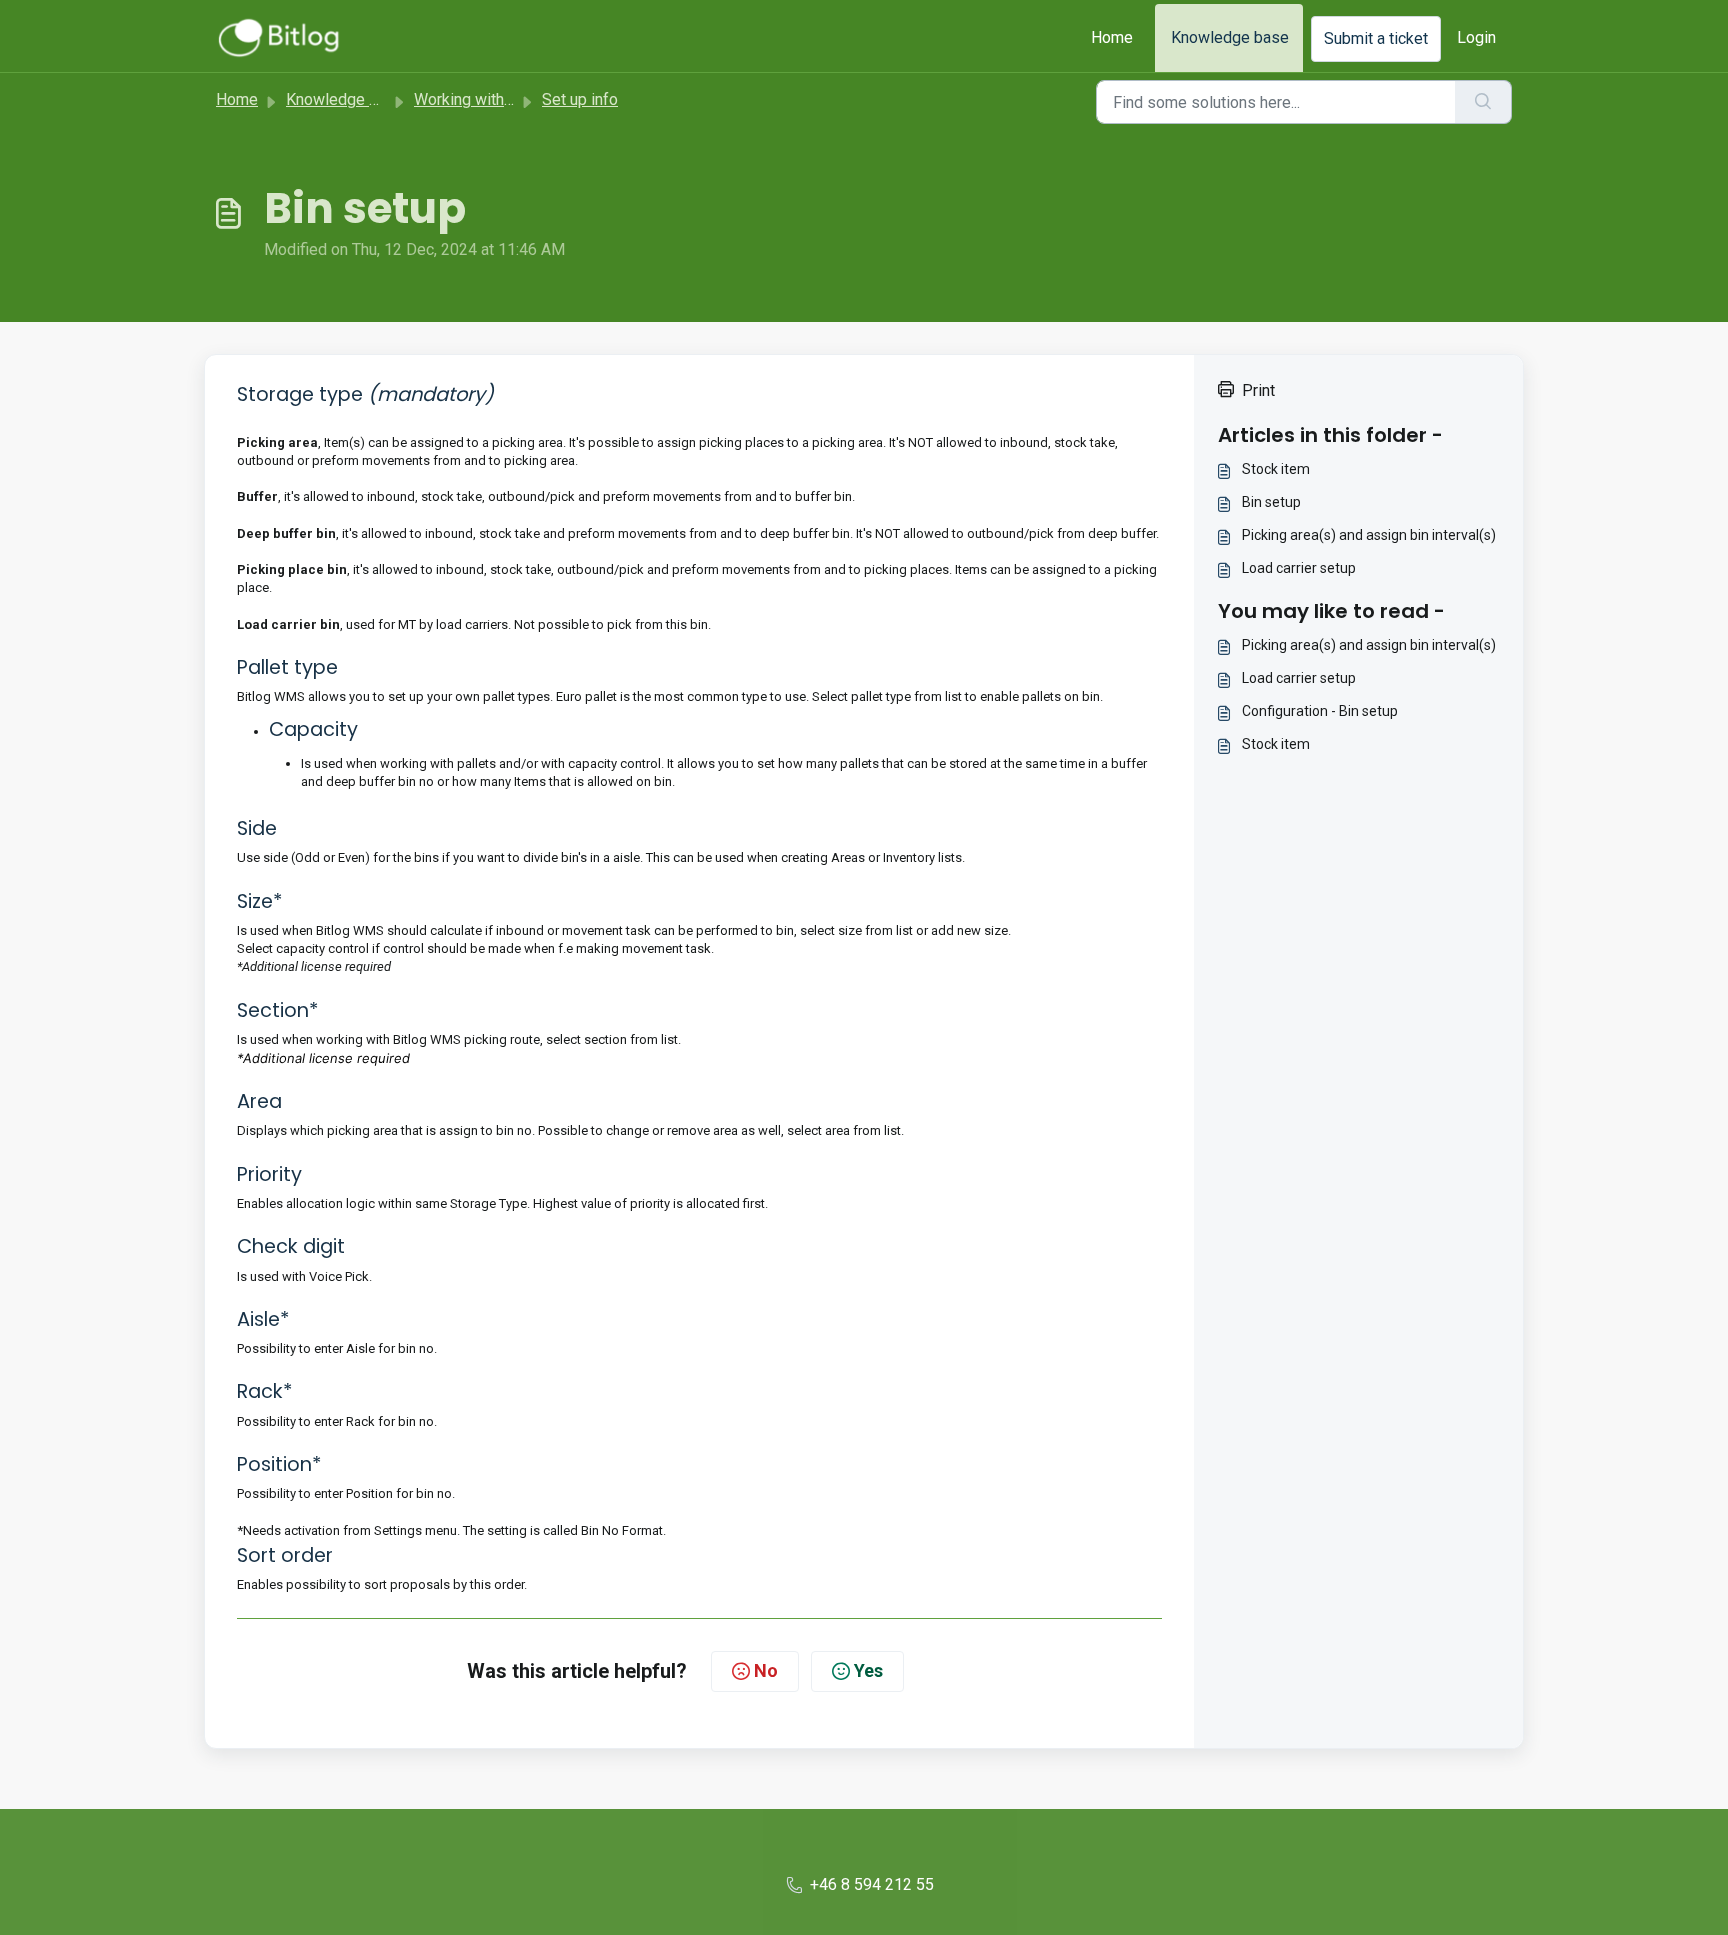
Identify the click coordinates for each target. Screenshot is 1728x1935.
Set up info (580, 99)
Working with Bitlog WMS (502, 99)
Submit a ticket (1376, 38)
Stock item (1276, 469)
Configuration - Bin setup (1320, 711)
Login (1476, 37)
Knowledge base (1230, 37)
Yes (868, 1670)
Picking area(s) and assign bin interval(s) (1369, 535)
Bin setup (1271, 502)
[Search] (1483, 102)
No (766, 1670)
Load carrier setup (1299, 568)
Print (1258, 390)
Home (1112, 37)
